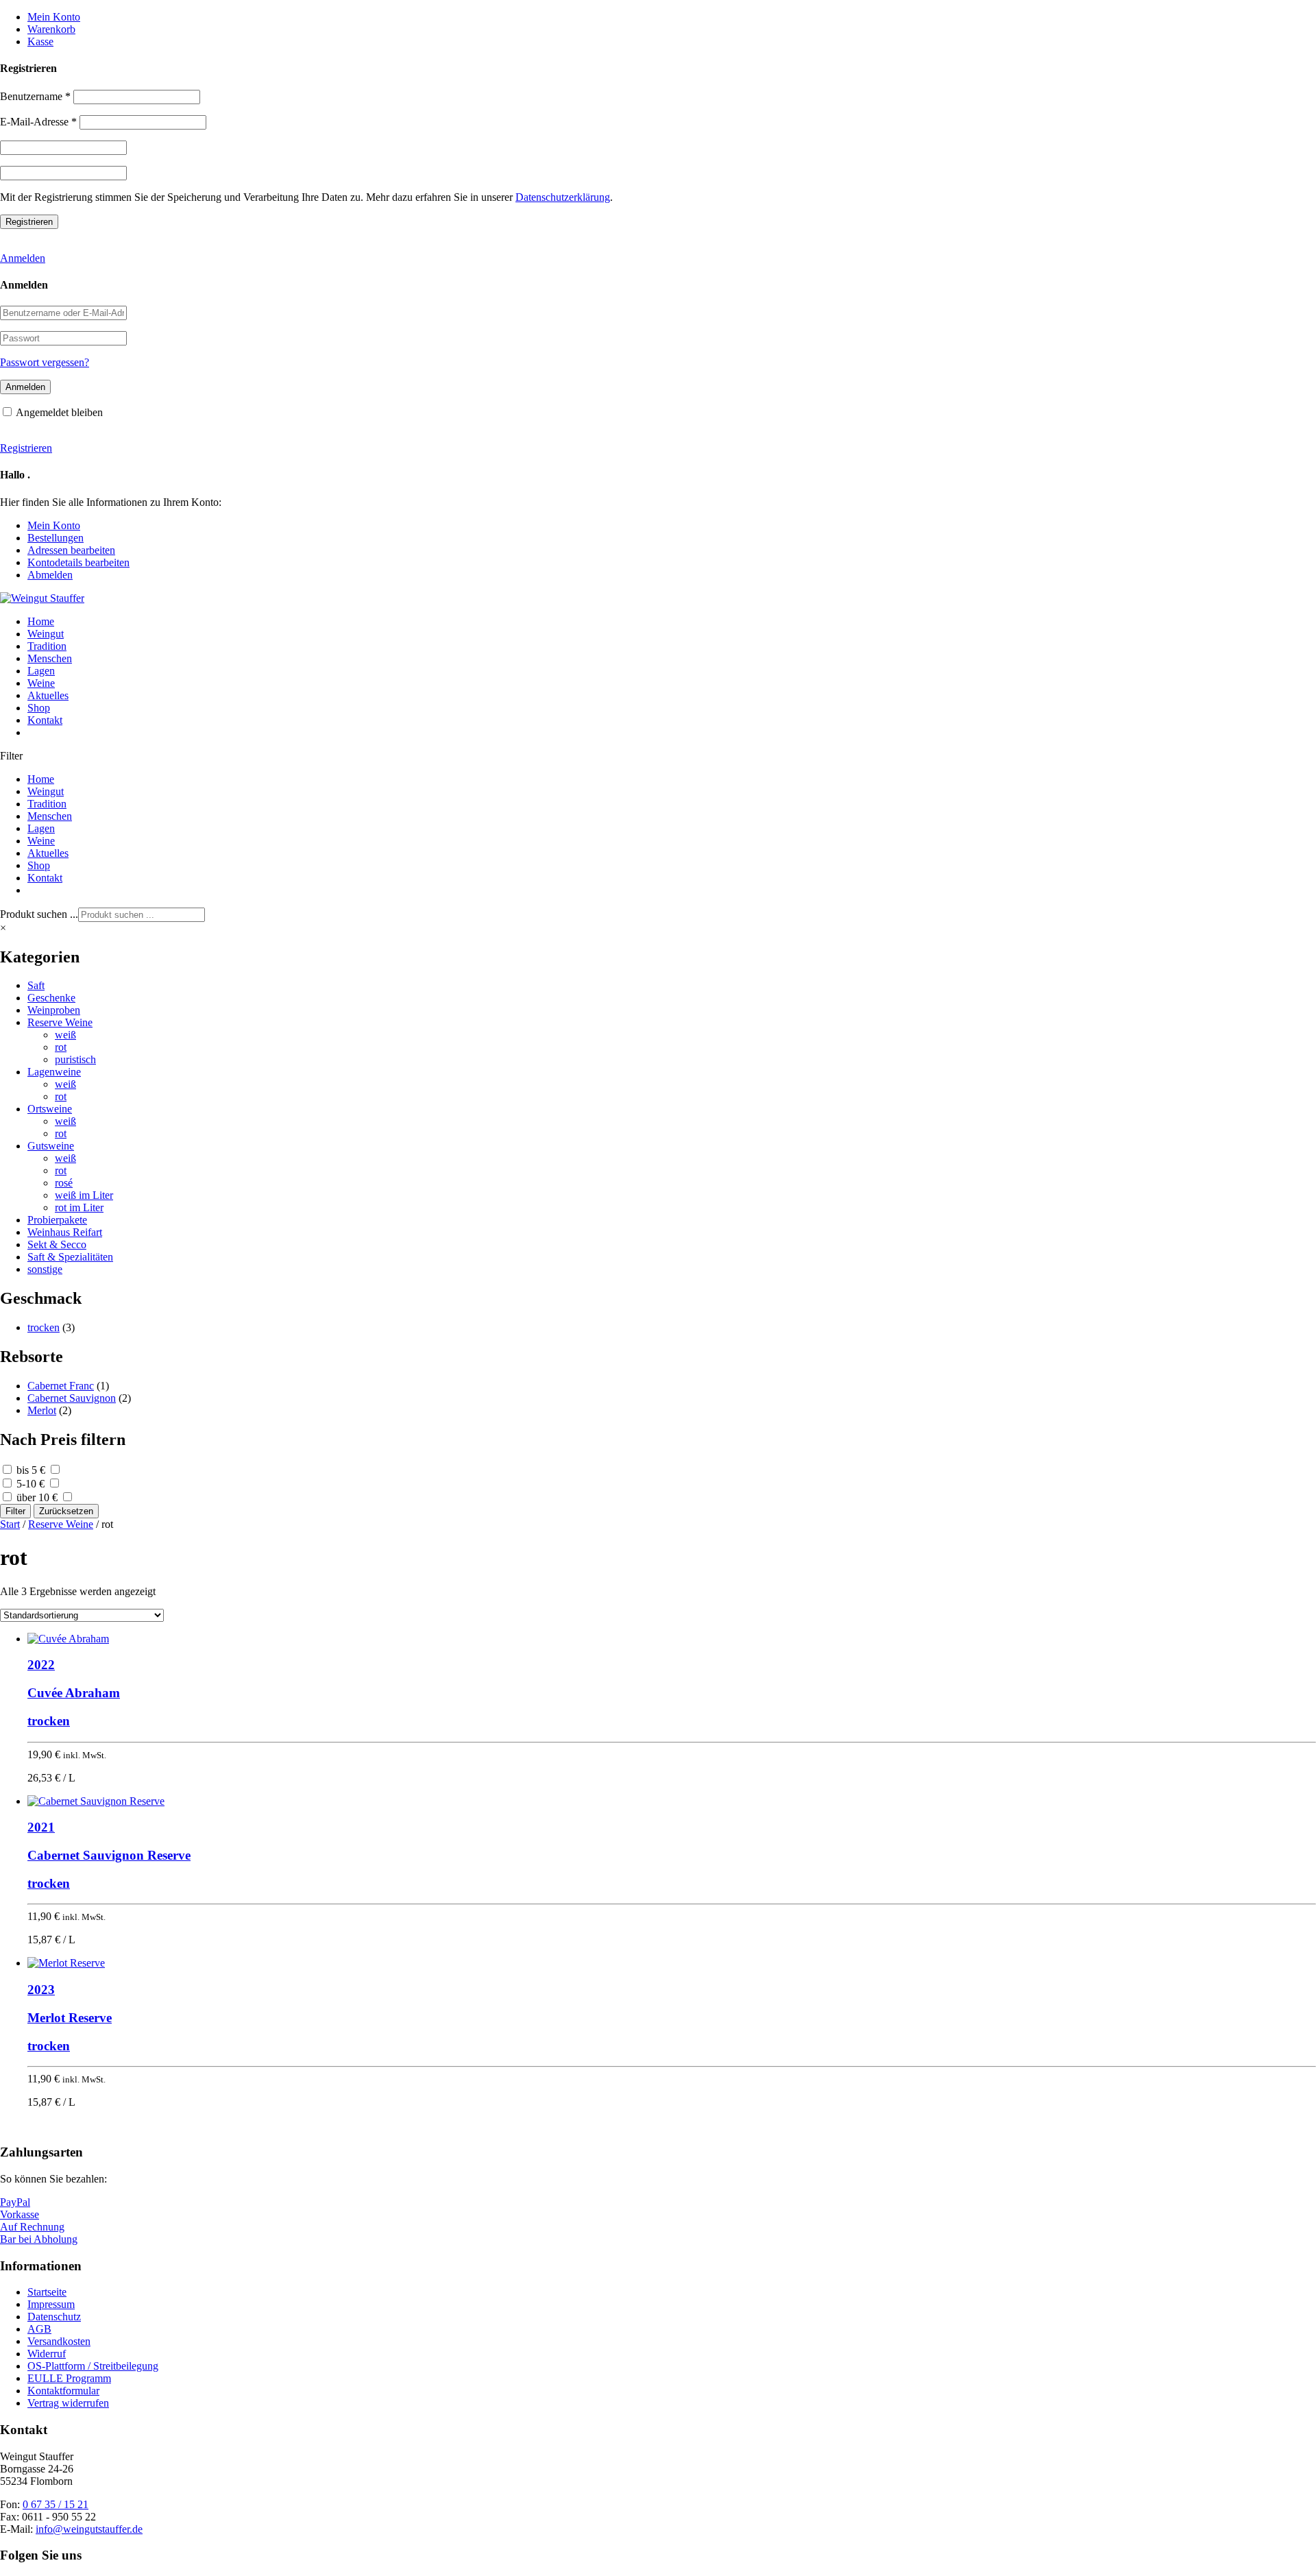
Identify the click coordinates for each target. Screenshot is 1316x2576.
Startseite (47, 2292)
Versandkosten (59, 2341)
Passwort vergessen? (45, 362)
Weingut (46, 634)
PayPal (15, 2202)
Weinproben (54, 1010)
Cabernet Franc (61, 1386)
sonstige (45, 1269)
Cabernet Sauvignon (72, 1398)
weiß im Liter (84, 1195)
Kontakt (45, 720)
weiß (65, 1035)
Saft (36, 985)
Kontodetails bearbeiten (78, 562)
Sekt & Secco (57, 1244)
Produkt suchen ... (39, 914)
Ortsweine (50, 1109)
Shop (39, 708)
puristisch (75, 1059)
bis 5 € (31, 1470)
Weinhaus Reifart (65, 1232)
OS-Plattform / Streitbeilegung (93, 2366)
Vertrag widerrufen (68, 2403)
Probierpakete (57, 1220)
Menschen (50, 658)
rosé (64, 1183)
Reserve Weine (60, 1022)
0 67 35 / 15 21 (56, 2504)
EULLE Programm (69, 2378)
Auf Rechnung (32, 2227)
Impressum (51, 2304)
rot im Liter (79, 1207)
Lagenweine (54, 1072)
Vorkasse (20, 2214)
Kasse (40, 41)
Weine (41, 683)
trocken (44, 1327)
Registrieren (26, 448)
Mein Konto (54, 17)
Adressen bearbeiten (71, 550)
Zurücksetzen (66, 1511)
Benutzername (35, 96)
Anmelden (23, 258)
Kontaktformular (63, 2391)
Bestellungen (56, 538)
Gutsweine (51, 1146)
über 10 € (37, 1497)
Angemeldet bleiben (59, 412)
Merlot (42, 1410)
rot (61, 1047)
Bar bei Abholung (39, 2239)
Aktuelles (48, 695)
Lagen (41, 671)
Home (41, 621)
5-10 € (31, 1484)
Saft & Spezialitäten (70, 1257)
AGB (39, 2329)
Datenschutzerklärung (563, 197)
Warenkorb (51, 29)
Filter (15, 1511)
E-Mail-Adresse (38, 122)
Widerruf (47, 2354)
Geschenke (51, 998)
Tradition (47, 646)
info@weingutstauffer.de (89, 2529)
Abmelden (50, 575)
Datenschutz (54, 2317)
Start (10, 1524)
